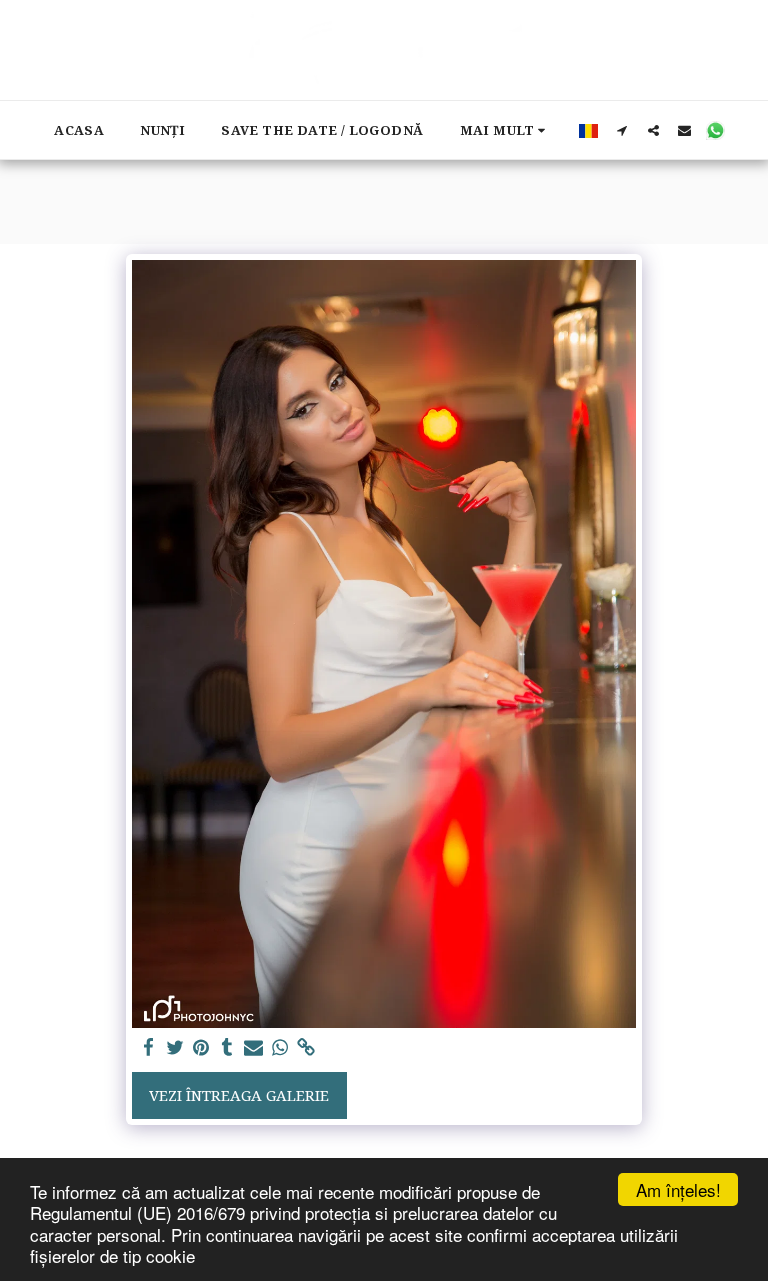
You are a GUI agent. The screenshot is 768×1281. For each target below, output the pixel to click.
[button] (622, 130)
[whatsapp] (279, 1047)
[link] (306, 1047)
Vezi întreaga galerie (239, 1095)
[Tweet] (174, 1047)
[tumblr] (227, 1047)
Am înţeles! (678, 1189)
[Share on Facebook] (148, 1047)
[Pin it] (201, 1047)
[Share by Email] (253, 1047)
